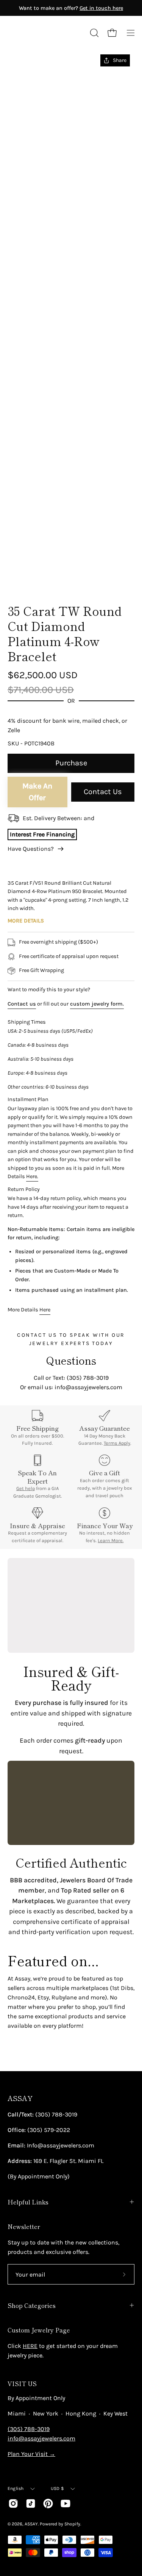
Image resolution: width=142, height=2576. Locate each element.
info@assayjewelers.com (41, 2438)
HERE (30, 2346)
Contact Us (103, 792)
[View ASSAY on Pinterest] (48, 2504)
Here (45, 1310)
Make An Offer (37, 792)
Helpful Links (28, 2202)
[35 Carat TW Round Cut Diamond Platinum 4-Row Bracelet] (25, 577)
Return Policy (24, 1189)
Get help (26, 1488)
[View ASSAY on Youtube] (66, 2504)
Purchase (71, 763)
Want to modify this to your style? (49, 990)
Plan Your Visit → (31, 2454)
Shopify (72, 2524)
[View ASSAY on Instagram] (13, 2504)
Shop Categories (32, 2305)
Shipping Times (27, 1022)
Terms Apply (117, 1443)
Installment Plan (28, 1099)
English (16, 2488)
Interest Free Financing (42, 834)
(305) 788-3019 (29, 2429)
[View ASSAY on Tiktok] (31, 2504)
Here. (32, 1176)
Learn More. (111, 1540)
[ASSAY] (42, 33)
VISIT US (22, 2383)
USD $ (57, 2488)
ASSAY (20, 2098)
